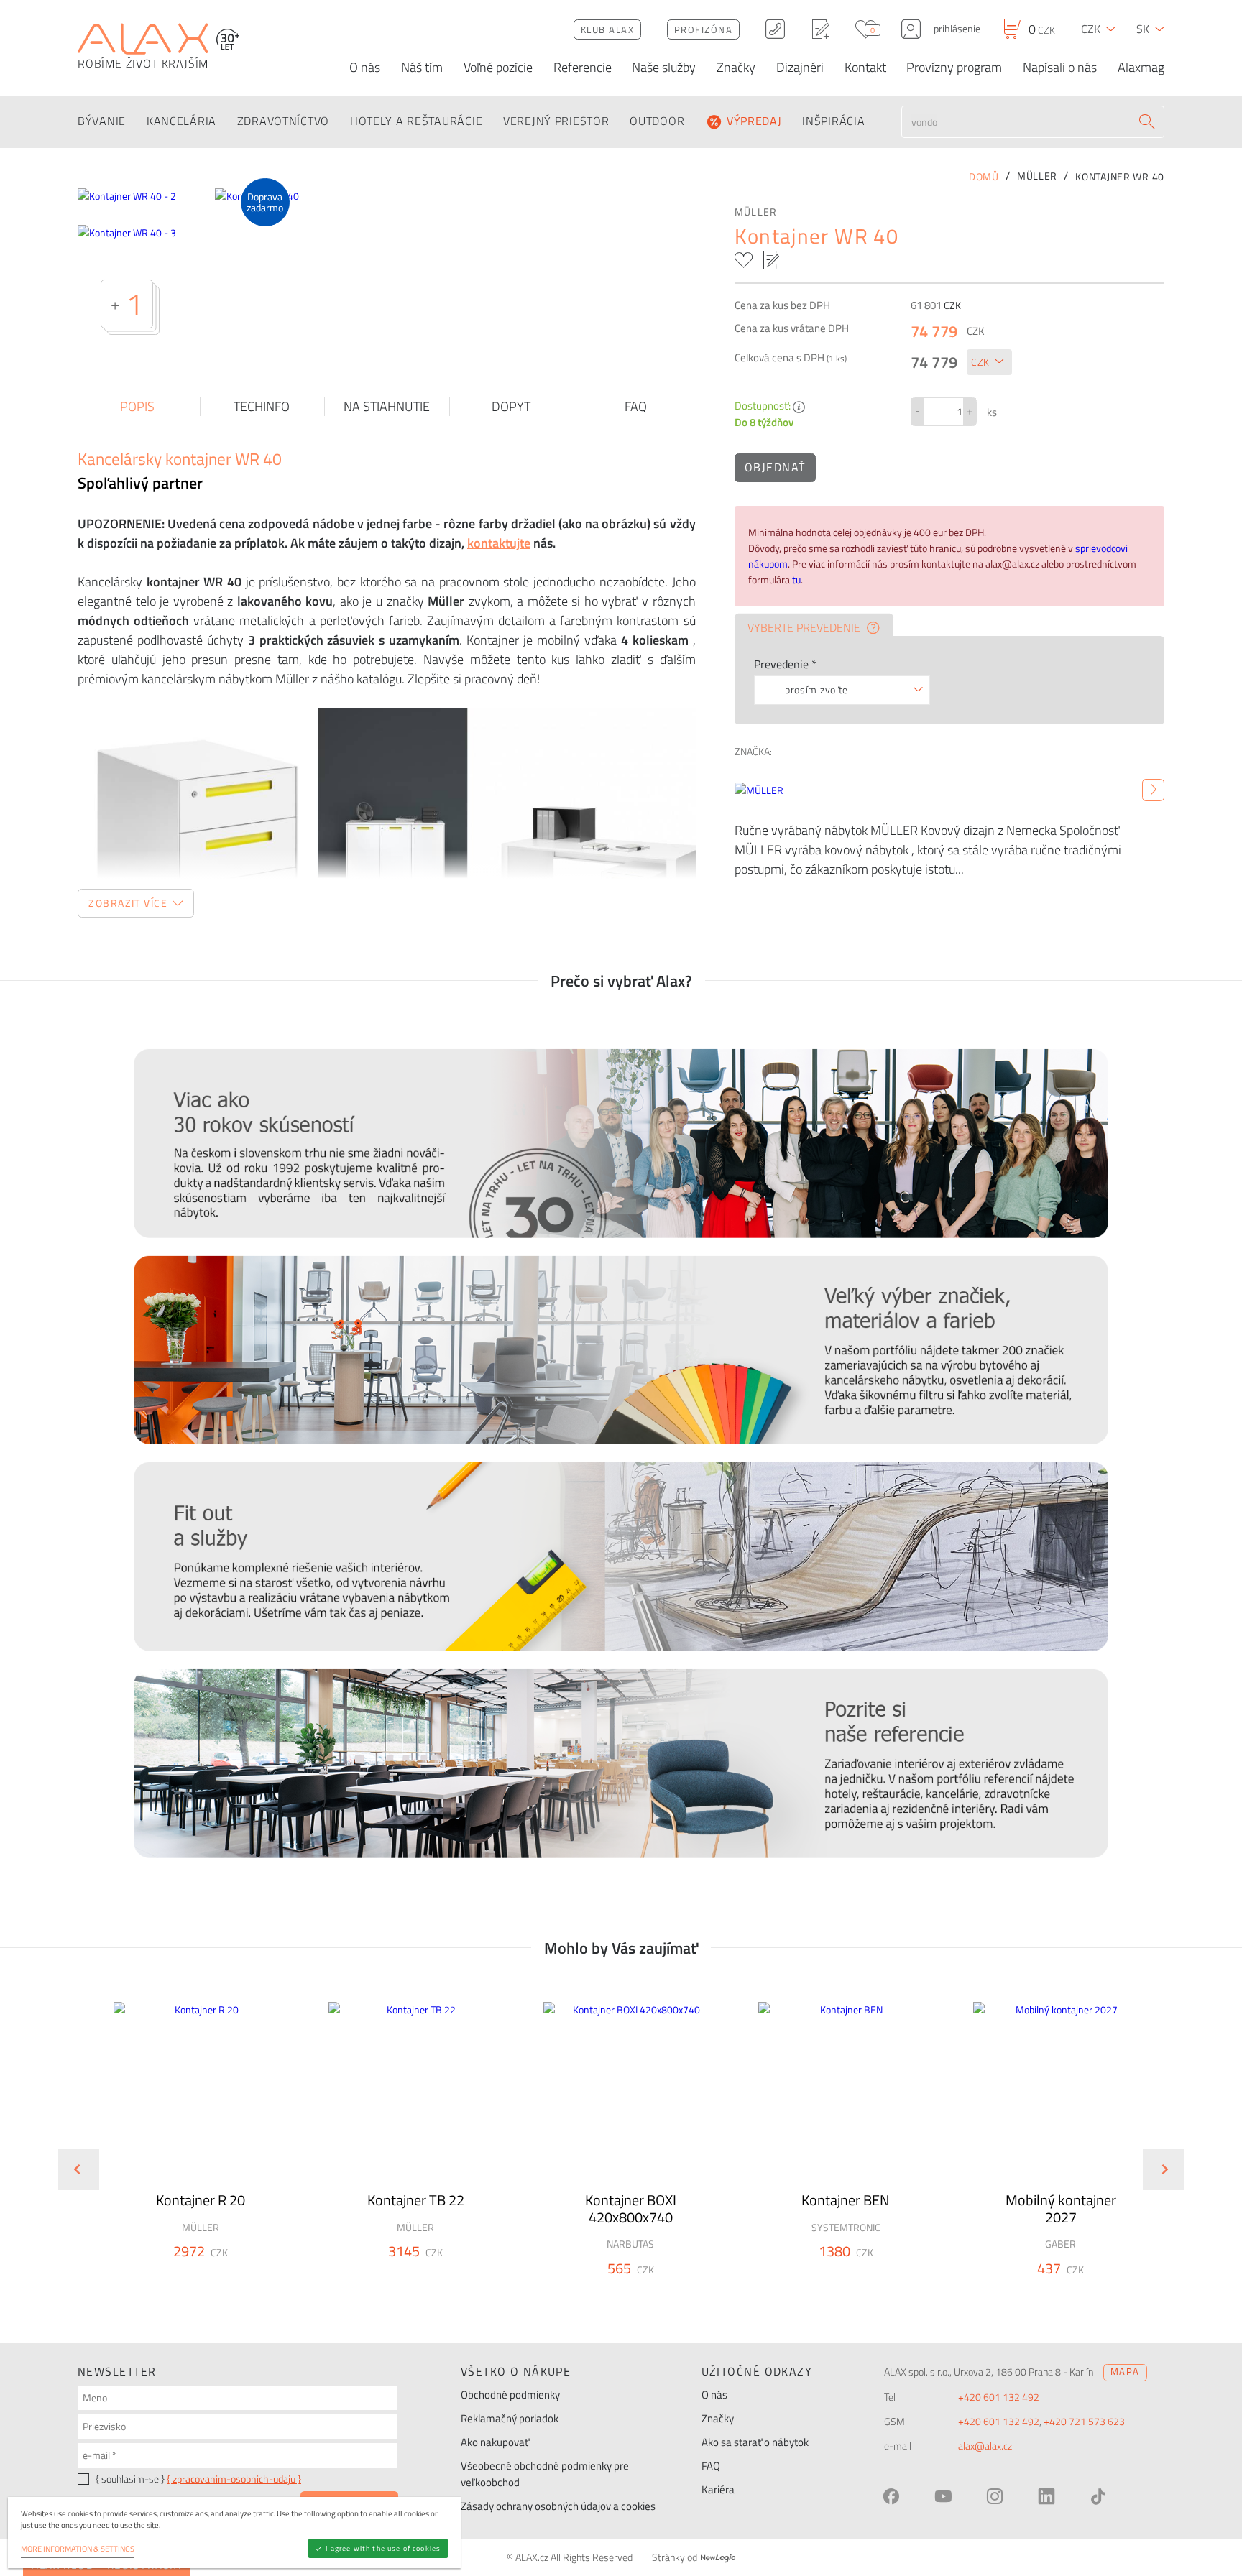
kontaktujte (499, 543)
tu (796, 580)
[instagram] (995, 2496)
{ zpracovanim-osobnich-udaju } (234, 2479)
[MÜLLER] (1153, 790)
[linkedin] (1046, 2496)
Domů (984, 177)
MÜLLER (756, 212)
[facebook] (891, 2496)
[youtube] (943, 2496)
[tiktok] (1098, 2496)
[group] (191, 2158)
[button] (239, 2277)
